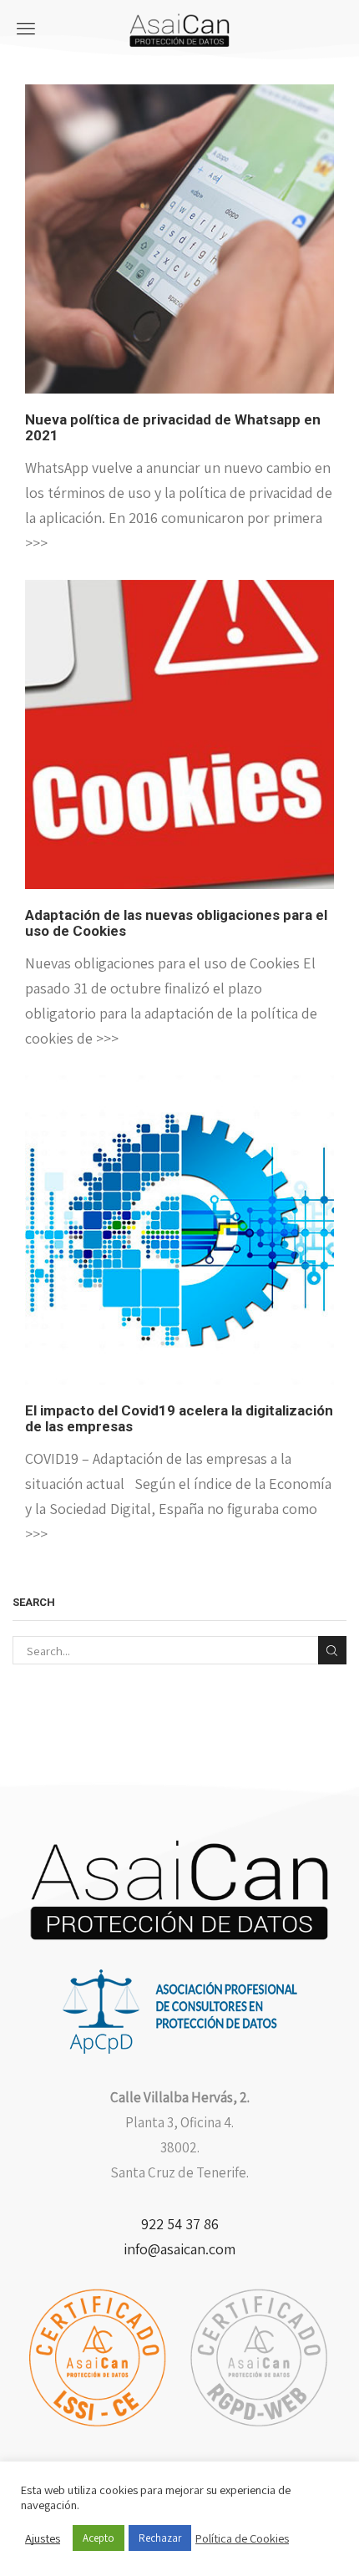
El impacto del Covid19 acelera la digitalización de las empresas (179, 1418)
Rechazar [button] (160, 2538)
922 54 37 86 (180, 2224)
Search (332, 1650)
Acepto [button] (99, 2538)
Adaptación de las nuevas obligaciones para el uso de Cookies (176, 923)
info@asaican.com (179, 2249)
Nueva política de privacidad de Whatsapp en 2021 (173, 427)
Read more (179, 254)
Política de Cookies (242, 2538)
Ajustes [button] (43, 2538)
